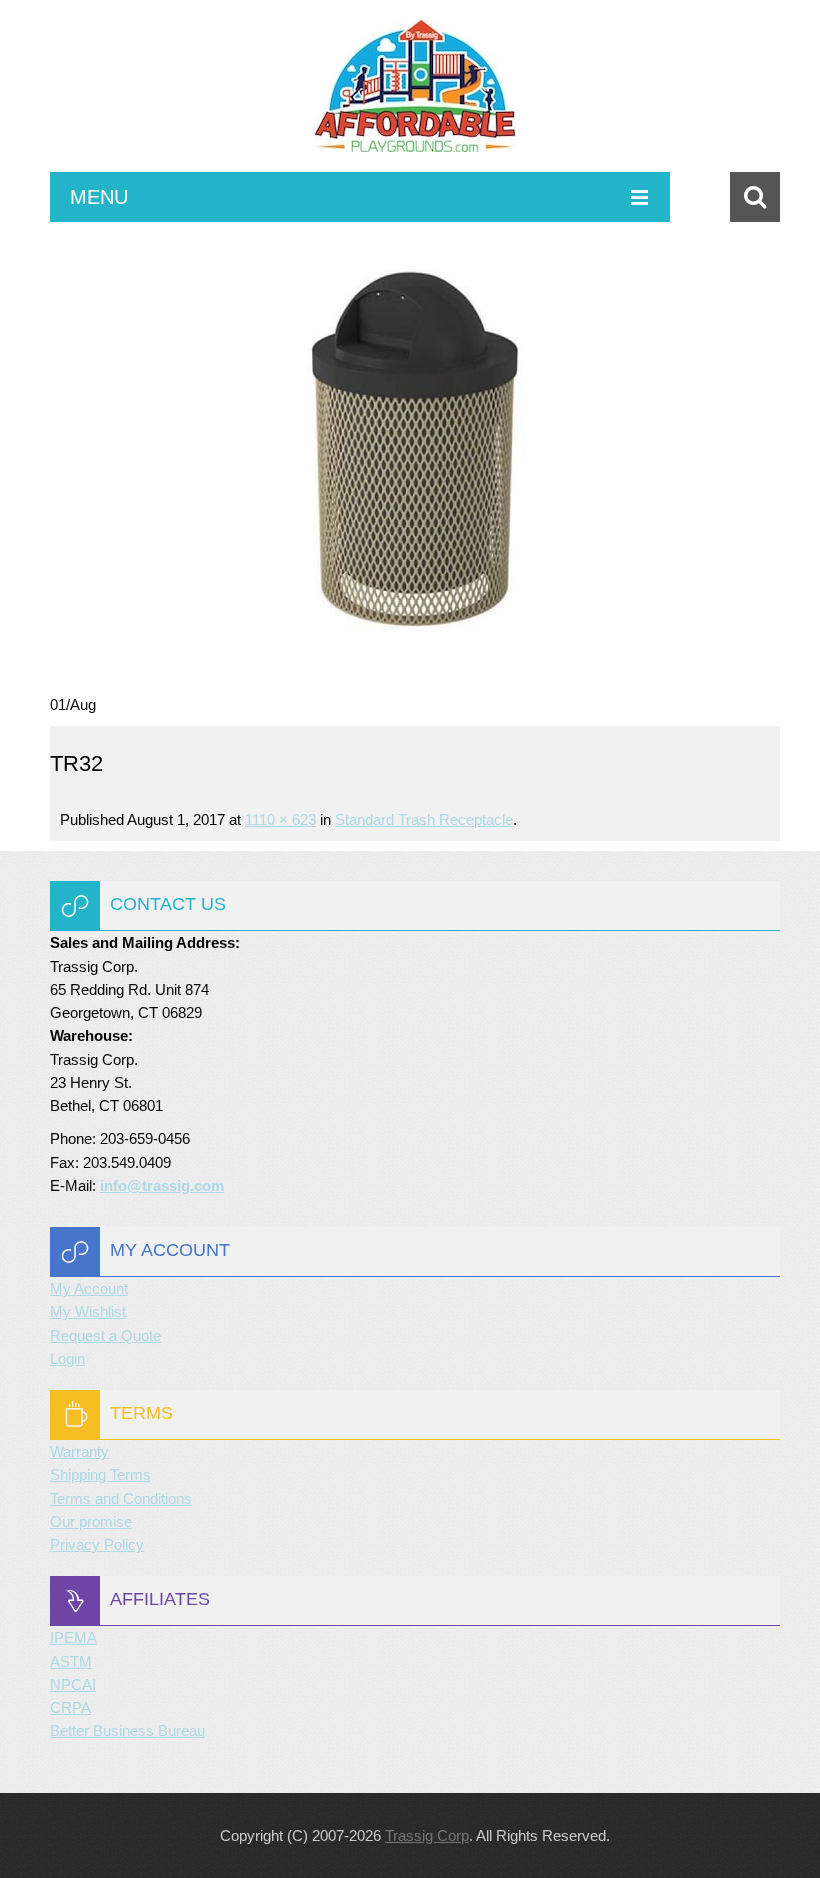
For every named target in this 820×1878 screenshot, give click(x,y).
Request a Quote (105, 1335)
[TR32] (415, 457)
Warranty (79, 1451)
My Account (89, 1288)
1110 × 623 (280, 819)
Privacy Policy (97, 1544)
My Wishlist (88, 1311)
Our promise (91, 1521)
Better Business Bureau (127, 1730)
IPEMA (73, 1637)
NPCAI (73, 1684)
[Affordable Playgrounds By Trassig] (415, 96)
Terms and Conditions (121, 1498)
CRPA (70, 1707)
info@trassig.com (162, 1185)
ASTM (71, 1661)
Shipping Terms (100, 1474)
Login (67, 1358)
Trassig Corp (427, 1835)
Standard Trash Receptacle (424, 819)
